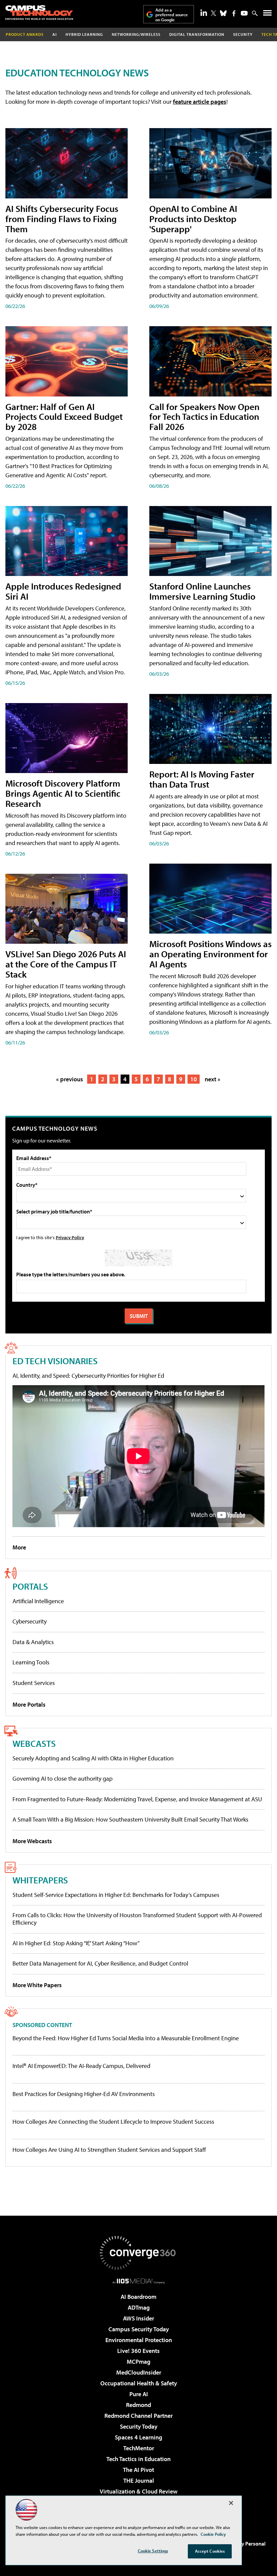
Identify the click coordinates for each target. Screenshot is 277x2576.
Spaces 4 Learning (138, 2437)
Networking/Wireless (136, 34)
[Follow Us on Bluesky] (223, 13)
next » (212, 1079)
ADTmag (139, 2307)
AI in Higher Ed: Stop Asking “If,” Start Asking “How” (76, 1943)
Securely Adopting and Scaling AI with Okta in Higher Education (93, 1758)
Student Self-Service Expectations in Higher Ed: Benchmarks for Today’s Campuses (116, 1895)
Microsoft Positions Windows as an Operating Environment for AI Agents (210, 954)
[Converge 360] (138, 2253)
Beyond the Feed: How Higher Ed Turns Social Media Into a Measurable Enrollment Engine (126, 2038)
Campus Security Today (139, 2329)
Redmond (138, 2405)
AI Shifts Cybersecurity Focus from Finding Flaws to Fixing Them (62, 219)
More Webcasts (32, 1841)
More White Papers (37, 1985)
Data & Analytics (33, 1642)
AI (55, 34)
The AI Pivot (138, 2470)
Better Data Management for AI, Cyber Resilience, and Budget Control (100, 1963)
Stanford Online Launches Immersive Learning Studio (202, 591)
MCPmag (138, 2362)
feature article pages (200, 102)
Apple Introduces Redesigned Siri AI (63, 591)
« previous (70, 1079)
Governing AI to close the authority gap (62, 1778)
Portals (30, 1586)
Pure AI (139, 2394)
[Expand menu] (267, 14)
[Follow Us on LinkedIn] (204, 13)
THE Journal (139, 2481)
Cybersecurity (30, 1621)
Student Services (34, 1683)
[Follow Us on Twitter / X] (213, 13)
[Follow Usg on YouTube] (244, 13)
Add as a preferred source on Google (172, 15)
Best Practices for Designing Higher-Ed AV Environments (84, 2094)
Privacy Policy (70, 1237)
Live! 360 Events (138, 2351)
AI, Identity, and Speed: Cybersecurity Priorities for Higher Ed (88, 1376)
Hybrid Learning (84, 34)
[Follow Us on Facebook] (234, 13)
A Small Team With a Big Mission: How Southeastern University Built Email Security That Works (130, 1819)
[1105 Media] (139, 2281)
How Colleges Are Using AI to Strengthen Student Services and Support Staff (109, 2150)
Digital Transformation (197, 34)
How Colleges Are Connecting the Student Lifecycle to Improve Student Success (113, 2122)
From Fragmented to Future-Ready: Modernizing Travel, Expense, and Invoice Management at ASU (137, 1799)
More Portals (29, 1704)
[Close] (231, 2503)
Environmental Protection (139, 2340)
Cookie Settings (153, 2551)
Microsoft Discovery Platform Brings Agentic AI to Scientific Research (63, 793)
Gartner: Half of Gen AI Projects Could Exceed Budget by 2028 (64, 417)
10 (194, 1079)
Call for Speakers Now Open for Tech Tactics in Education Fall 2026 (204, 417)
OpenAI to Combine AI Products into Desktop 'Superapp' (193, 219)
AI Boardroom (138, 2297)
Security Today (139, 2426)
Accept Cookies (210, 2551)
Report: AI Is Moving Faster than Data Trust (202, 779)
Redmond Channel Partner (138, 2416)
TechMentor (139, 2448)
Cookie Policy (213, 2534)
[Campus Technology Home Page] (39, 13)
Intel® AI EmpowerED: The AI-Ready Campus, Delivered (81, 2066)
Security (243, 34)
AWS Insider (138, 2318)
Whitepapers (40, 1880)
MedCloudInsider (139, 2372)
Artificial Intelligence (38, 1601)
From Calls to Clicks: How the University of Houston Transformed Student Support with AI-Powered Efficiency (137, 1919)
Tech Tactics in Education (138, 2459)
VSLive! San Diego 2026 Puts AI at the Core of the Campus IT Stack (66, 964)
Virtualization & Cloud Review (138, 2491)
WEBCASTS (34, 1743)
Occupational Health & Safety (139, 2383)
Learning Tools (31, 1662)
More (19, 1547)
